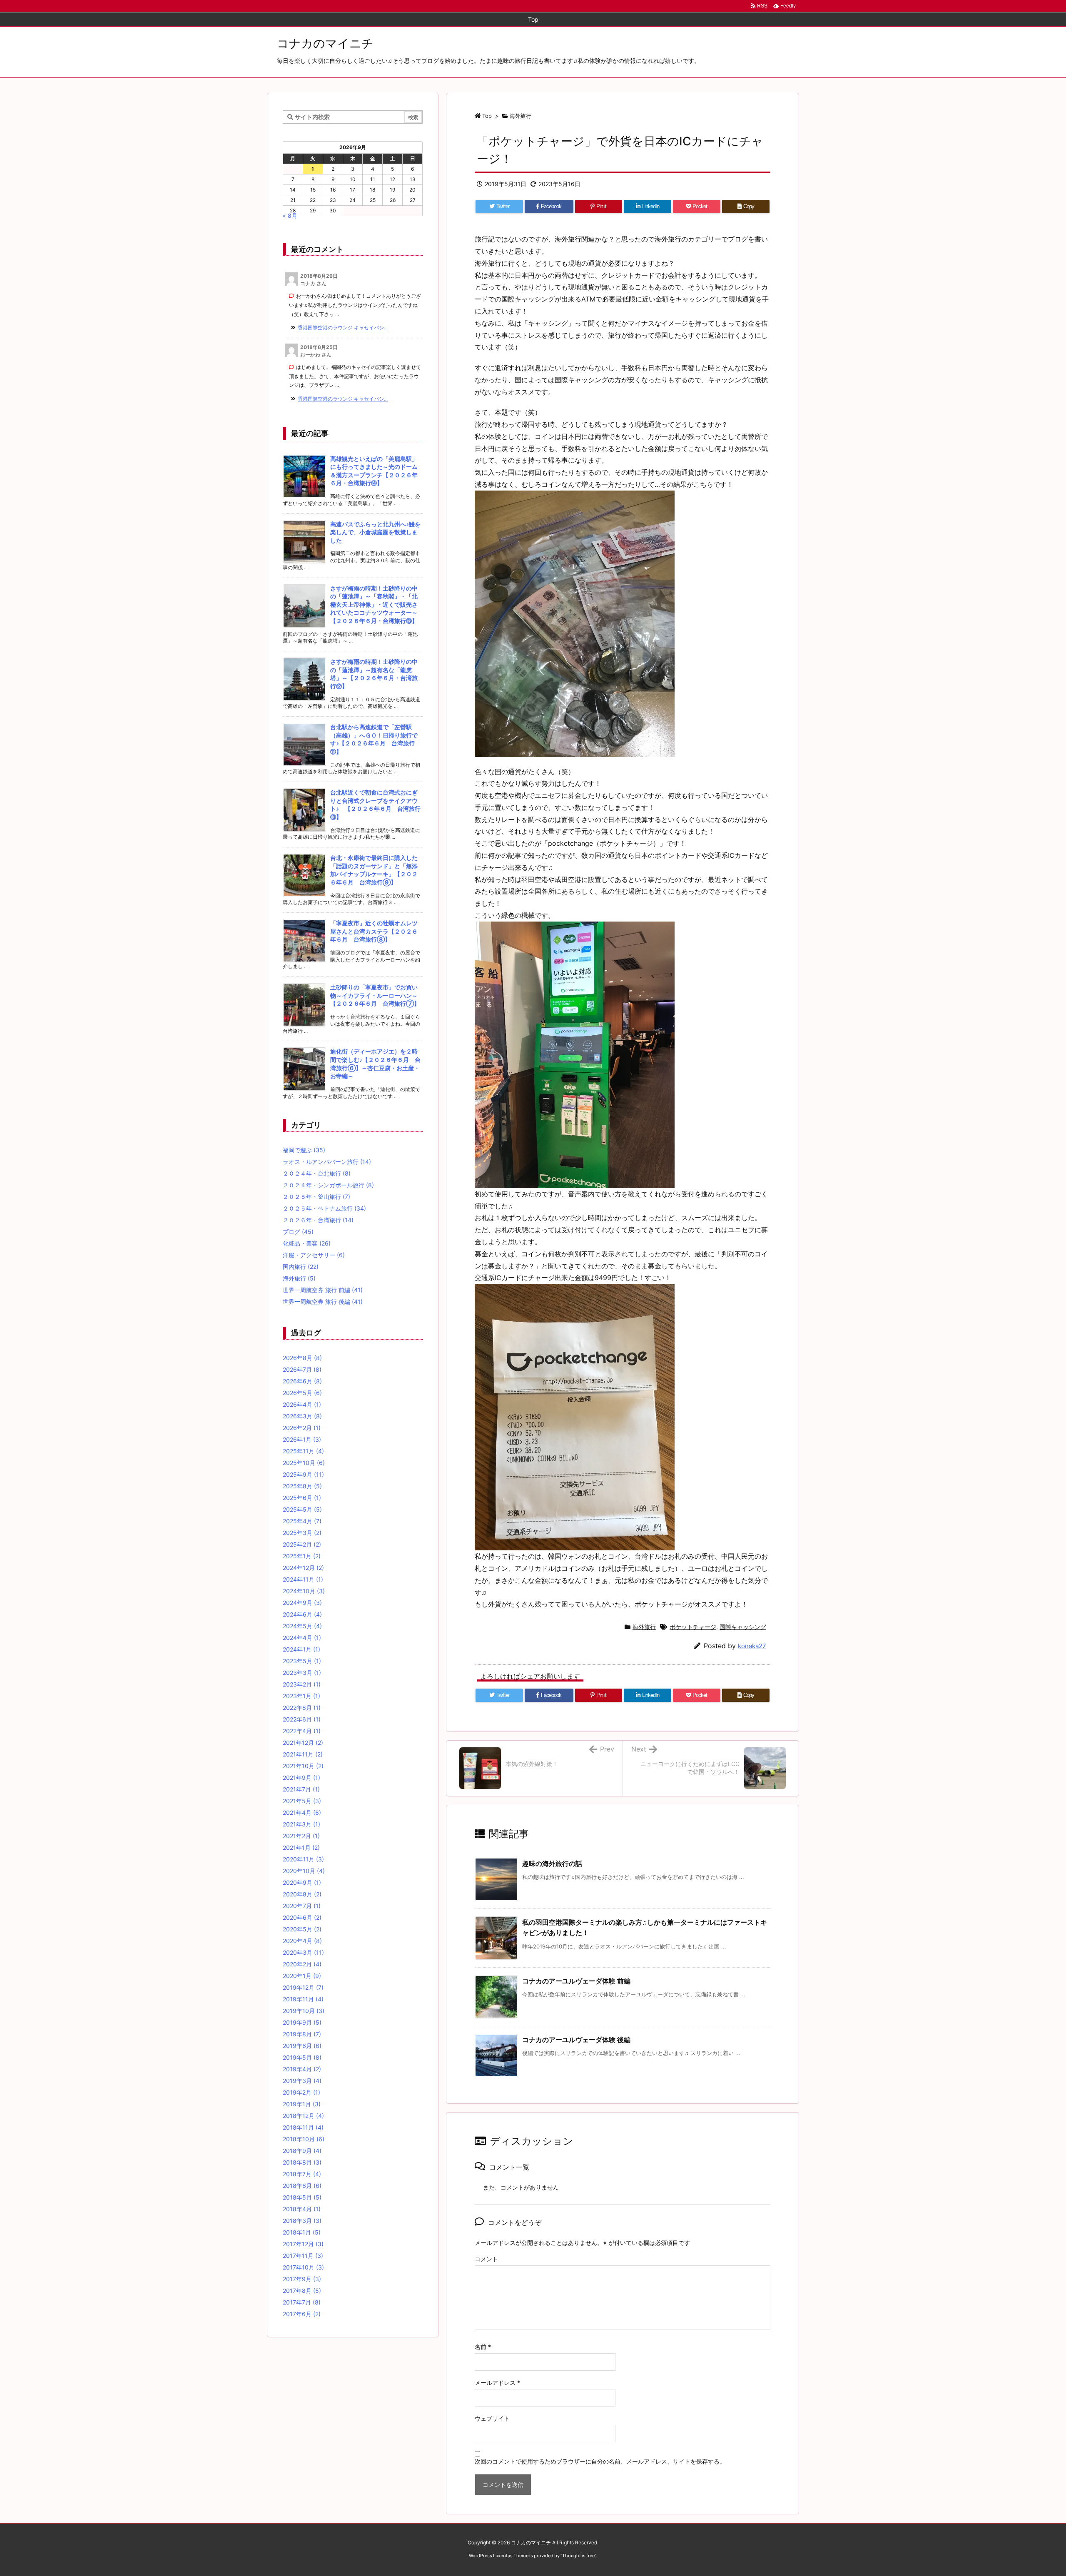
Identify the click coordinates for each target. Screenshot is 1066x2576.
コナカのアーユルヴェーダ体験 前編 (576, 1981)
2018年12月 (303, 2116)
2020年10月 (304, 1871)
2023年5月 (302, 1661)
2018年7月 (302, 2174)
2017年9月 (302, 2279)
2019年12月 (303, 1987)
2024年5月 (302, 1626)
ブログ (298, 1232)
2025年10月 (304, 1463)
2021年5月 (302, 1801)
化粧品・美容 (307, 1243)
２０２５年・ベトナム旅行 (324, 1208)
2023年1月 (301, 1696)
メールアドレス (497, 2383)
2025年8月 (302, 1486)
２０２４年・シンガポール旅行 (328, 1185)
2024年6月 (302, 1614)
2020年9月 (302, 1882)
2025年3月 (302, 1533)
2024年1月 (301, 1649)
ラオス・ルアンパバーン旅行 (327, 1162)
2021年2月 (301, 1836)
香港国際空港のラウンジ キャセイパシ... (343, 328)
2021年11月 (303, 1754)
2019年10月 (304, 2011)
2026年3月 (302, 1416)
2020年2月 (302, 1964)
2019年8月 (302, 2034)
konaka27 (752, 1646)
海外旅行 (521, 116)
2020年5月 (302, 1929)
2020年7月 (302, 1906)
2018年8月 (302, 2162)
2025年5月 (302, 1509)
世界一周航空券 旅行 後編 (323, 1302)
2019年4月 (302, 2069)
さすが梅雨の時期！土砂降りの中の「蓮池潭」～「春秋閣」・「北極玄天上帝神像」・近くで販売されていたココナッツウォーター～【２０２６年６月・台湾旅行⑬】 (374, 604)
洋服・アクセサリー (314, 1255)
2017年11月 (303, 2256)
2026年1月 (302, 1439)
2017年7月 (302, 2302)
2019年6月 (302, 2046)
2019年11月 (303, 1999)
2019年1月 (302, 2104)
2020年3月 (303, 1952)
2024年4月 (302, 1638)
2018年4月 (302, 2209)
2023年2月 (302, 1684)
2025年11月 (303, 1451)
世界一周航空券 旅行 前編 (323, 1290)
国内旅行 (301, 1267)
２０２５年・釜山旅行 (316, 1197)
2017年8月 (302, 2291)
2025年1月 (302, 1556)
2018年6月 (302, 2186)
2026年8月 (302, 1358)
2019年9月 (302, 2022)
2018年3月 (302, 2221)
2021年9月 (301, 1778)
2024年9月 (302, 1603)
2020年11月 (303, 1859)
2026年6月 (302, 1381)
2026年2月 (302, 1428)
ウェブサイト (492, 2418)
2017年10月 (303, 2267)
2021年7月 (301, 1789)
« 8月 (290, 215)
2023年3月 (302, 1673)
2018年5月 (302, 2197)
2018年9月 (302, 2151)
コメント (486, 2259)
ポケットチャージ (693, 1627)
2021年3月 (301, 1824)
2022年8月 (302, 1708)
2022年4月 (302, 1731)
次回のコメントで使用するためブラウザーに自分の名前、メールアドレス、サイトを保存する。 (600, 2461)
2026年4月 (302, 1404)
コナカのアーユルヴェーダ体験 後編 (576, 2040)
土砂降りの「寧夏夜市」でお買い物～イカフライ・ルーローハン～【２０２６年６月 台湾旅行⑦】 (375, 995)
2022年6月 (302, 1719)
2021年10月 (303, 1766)
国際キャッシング (743, 1627)
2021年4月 (302, 1812)
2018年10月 (304, 2139)
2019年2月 (301, 2092)
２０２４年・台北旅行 (317, 1173)
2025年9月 (303, 1474)
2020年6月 (302, 1917)
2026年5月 (302, 1393)
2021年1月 (301, 1847)
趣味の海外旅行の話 (552, 1863)
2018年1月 (302, 2232)
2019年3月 (302, 2081)
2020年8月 (302, 1894)
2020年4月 (302, 1941)
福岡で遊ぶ (304, 1150)
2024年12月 (303, 1568)
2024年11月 (303, 1579)
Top (487, 116)
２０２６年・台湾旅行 (318, 1220)
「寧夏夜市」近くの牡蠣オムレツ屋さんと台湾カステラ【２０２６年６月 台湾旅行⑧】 (374, 931)
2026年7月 (302, 1369)
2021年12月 (303, 1743)
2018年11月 (303, 2127)
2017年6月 (302, 2314)
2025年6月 (302, 1498)
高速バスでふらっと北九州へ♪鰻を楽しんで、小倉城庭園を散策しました (375, 532)
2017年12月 (303, 2244)
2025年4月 (302, 1521)
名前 (483, 2347)
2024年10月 (304, 1591)
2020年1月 (302, 1976)
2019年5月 (302, 2057)
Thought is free (578, 2556)
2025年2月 (302, 1544)
